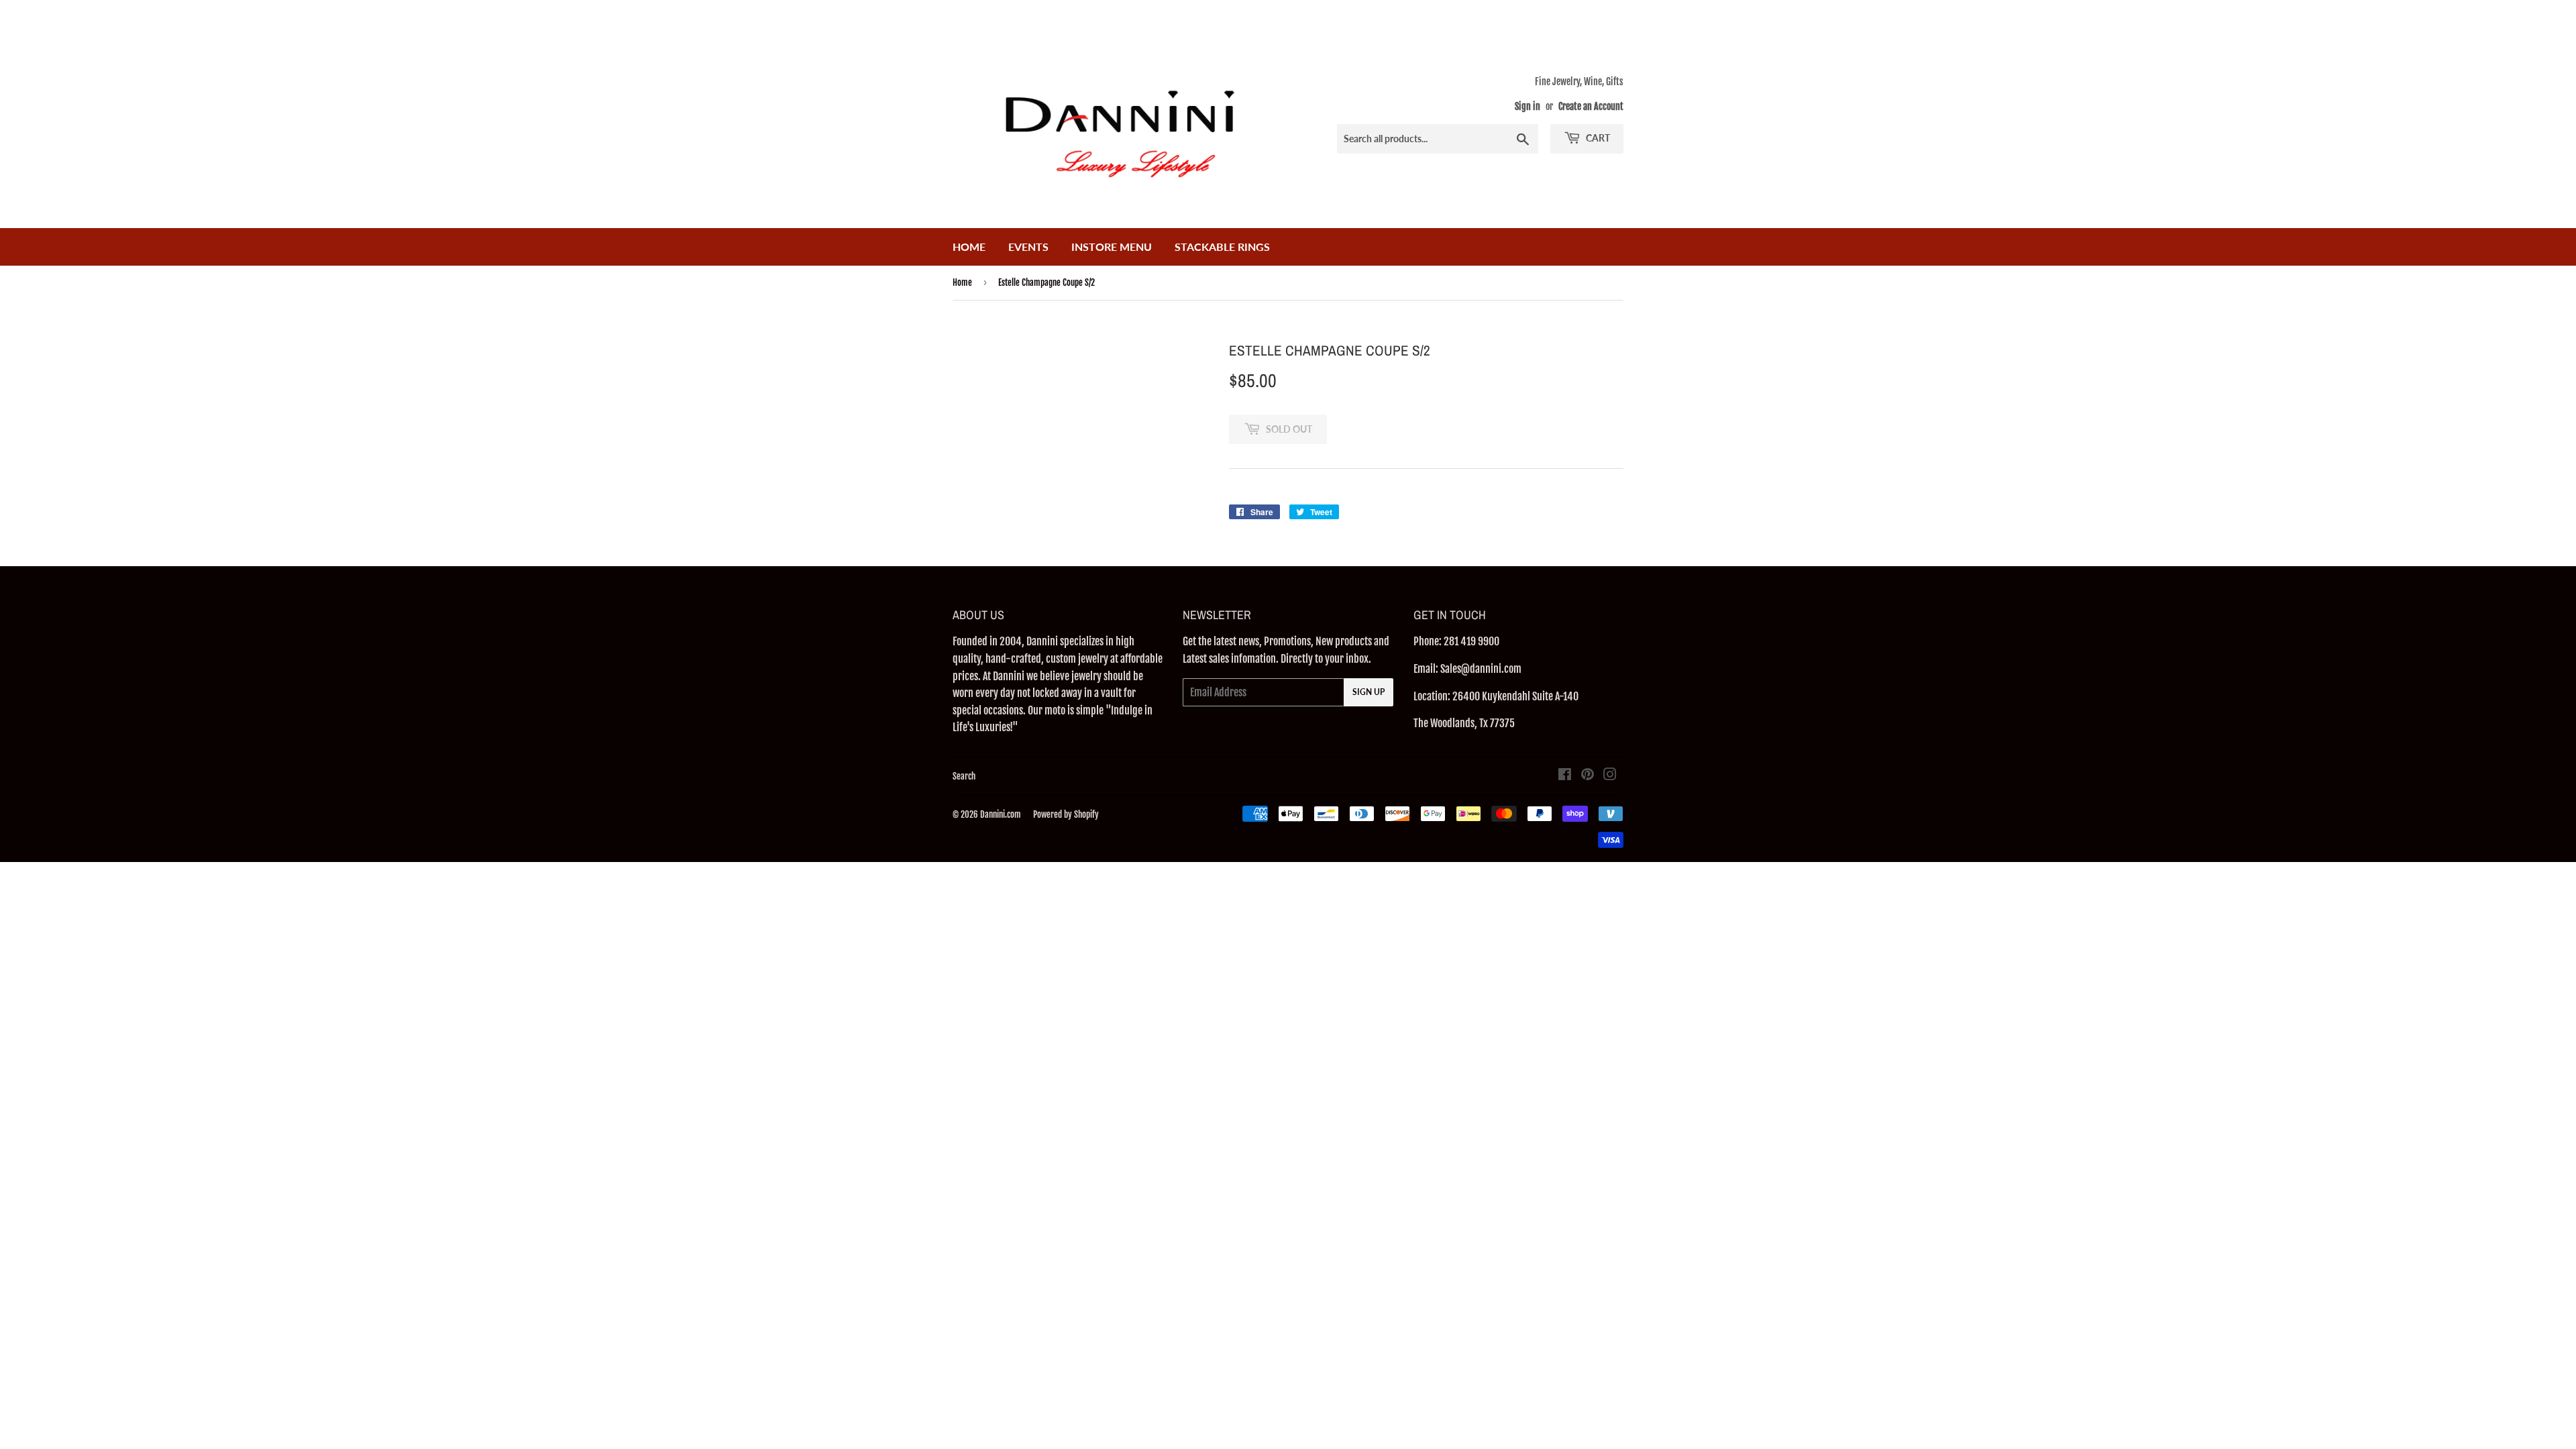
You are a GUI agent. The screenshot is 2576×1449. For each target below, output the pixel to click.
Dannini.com (1001, 814)
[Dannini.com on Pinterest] (1588, 775)
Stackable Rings (1222, 247)
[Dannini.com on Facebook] (1565, 775)
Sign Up (1368, 692)
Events (1028, 247)
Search (964, 776)
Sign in (1527, 106)
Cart (1597, 138)
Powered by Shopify (1066, 814)
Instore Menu (1112, 247)
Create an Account (1591, 106)
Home (969, 247)
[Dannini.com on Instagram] (1610, 775)
